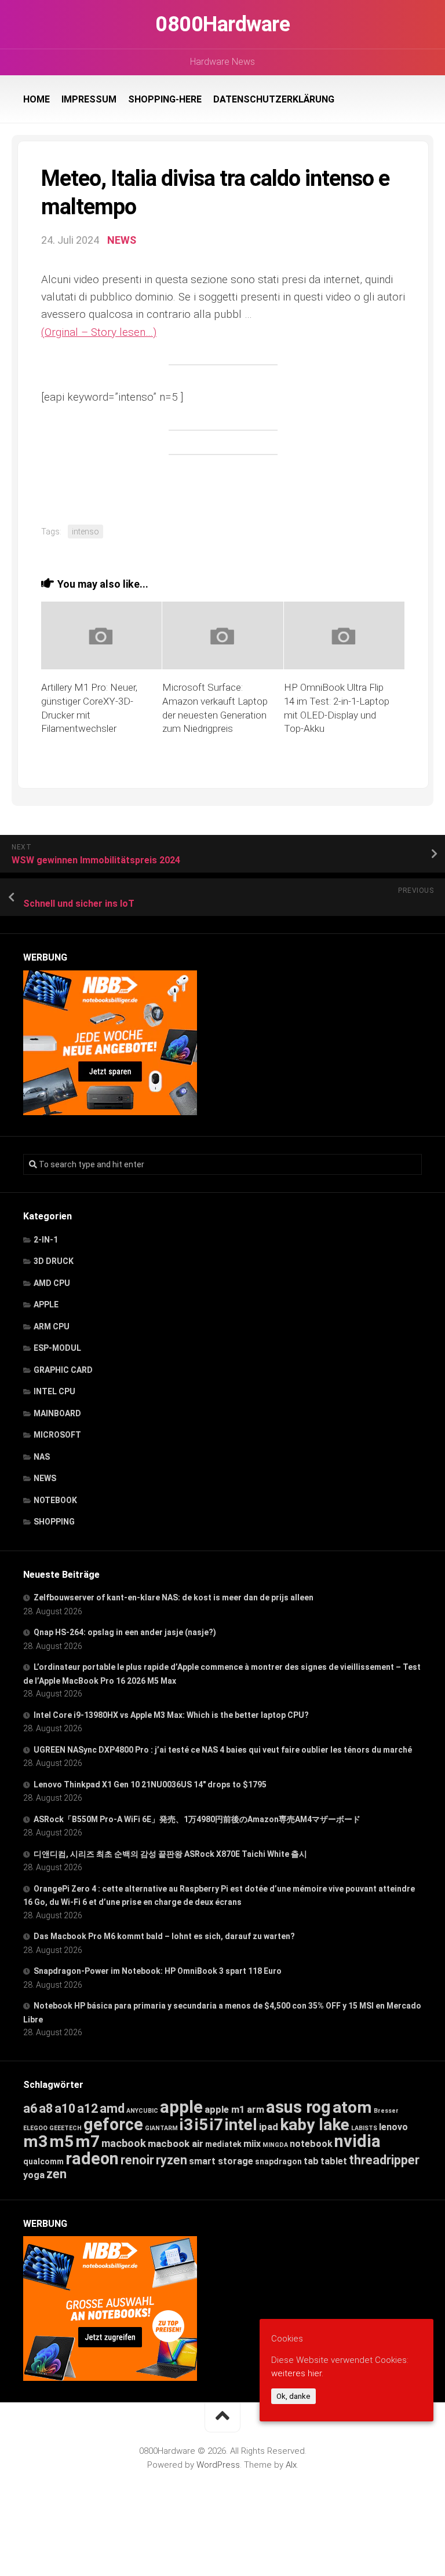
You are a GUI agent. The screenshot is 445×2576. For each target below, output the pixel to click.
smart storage (221, 2161)
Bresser (386, 2111)
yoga (34, 2175)
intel (241, 2125)
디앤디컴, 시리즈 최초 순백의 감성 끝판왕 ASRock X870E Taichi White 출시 (170, 1854)
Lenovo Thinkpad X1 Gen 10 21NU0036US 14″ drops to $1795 (150, 1784)
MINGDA (275, 2145)
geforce (113, 2124)
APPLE (46, 1305)
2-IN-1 (46, 1240)
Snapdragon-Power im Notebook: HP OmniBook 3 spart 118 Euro (158, 1971)
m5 (61, 2141)
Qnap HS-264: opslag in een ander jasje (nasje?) (125, 1632)
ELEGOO (35, 2128)
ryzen (172, 2160)
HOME (37, 99)
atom (352, 2107)
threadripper (384, 2160)
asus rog (298, 2107)
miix (252, 2144)
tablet (334, 2161)
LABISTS (364, 2128)
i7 (216, 2125)
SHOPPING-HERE (165, 99)
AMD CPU (52, 1283)
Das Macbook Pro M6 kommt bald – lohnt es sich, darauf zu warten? (164, 1936)
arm (256, 2110)
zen (56, 2174)
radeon (92, 2159)
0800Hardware (222, 24)
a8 (46, 2108)
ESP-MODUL (57, 1348)
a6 (30, 2108)
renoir (137, 2160)
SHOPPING (54, 1522)
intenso (85, 532)
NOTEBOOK (55, 1500)
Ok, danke (293, 2396)
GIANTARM (161, 2128)
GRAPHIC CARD (63, 1370)
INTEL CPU (54, 1391)
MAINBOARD (57, 1413)
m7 (87, 2141)
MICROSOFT (57, 1435)
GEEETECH (65, 2128)
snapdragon (278, 2161)
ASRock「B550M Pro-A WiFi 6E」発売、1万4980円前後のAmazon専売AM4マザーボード (197, 1819)
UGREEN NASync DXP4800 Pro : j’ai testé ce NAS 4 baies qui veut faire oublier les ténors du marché (223, 1750)
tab (311, 2161)
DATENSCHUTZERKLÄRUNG (274, 99)
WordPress (218, 2465)
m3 (35, 2141)
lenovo (393, 2127)
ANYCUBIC (142, 2111)
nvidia (358, 2141)
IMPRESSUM (89, 99)
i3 (186, 2125)
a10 (65, 2108)
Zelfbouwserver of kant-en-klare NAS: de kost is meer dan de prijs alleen (174, 1597)
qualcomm (43, 2161)
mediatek (223, 2144)
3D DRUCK (54, 1261)
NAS (42, 1457)
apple (181, 2107)
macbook (124, 2143)
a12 (87, 2108)
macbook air (176, 2143)
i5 (201, 2125)
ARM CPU (52, 1327)
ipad (269, 2127)
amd (112, 2108)
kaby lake (315, 2125)
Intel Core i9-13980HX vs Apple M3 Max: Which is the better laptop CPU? (171, 1715)
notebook (311, 2144)
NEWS (122, 240)
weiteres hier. (297, 2373)
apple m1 (225, 2109)
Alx (291, 2465)
